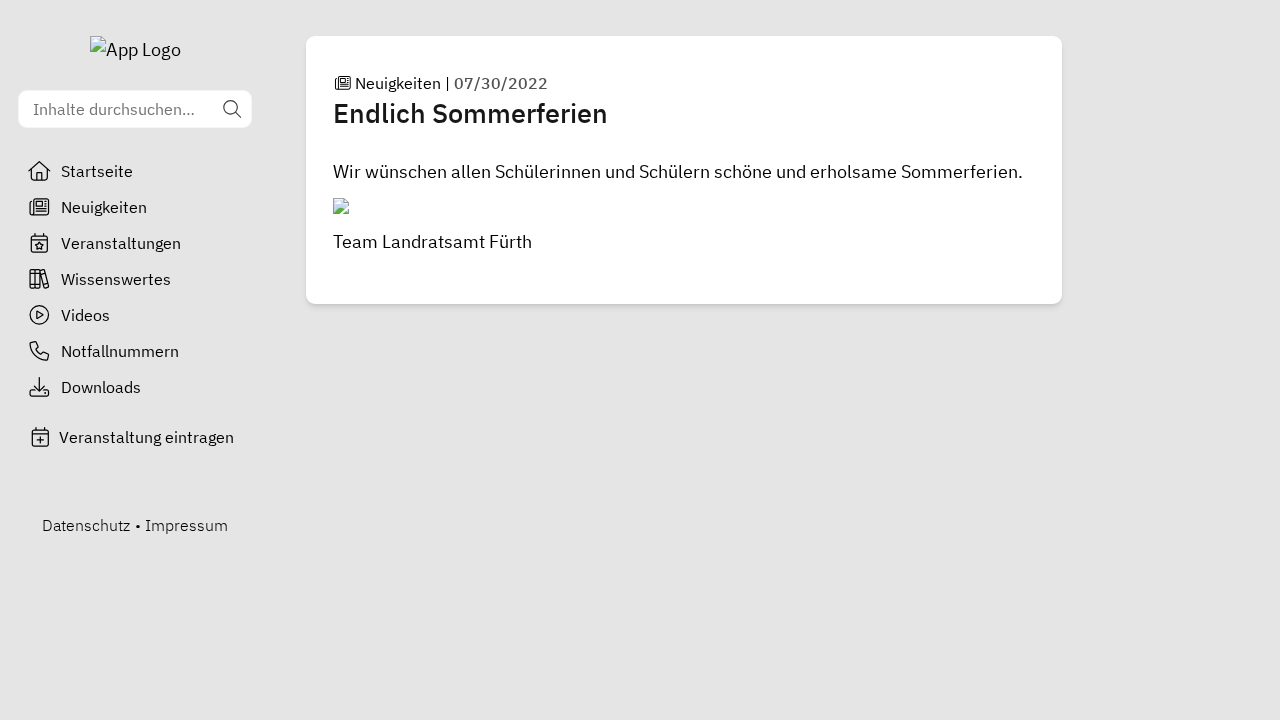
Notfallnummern (120, 351)
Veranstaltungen (121, 243)
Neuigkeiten (104, 207)
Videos (85, 315)
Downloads (101, 387)
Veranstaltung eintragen (146, 437)
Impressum (186, 525)
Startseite (97, 171)
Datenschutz (86, 525)
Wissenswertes (116, 279)
